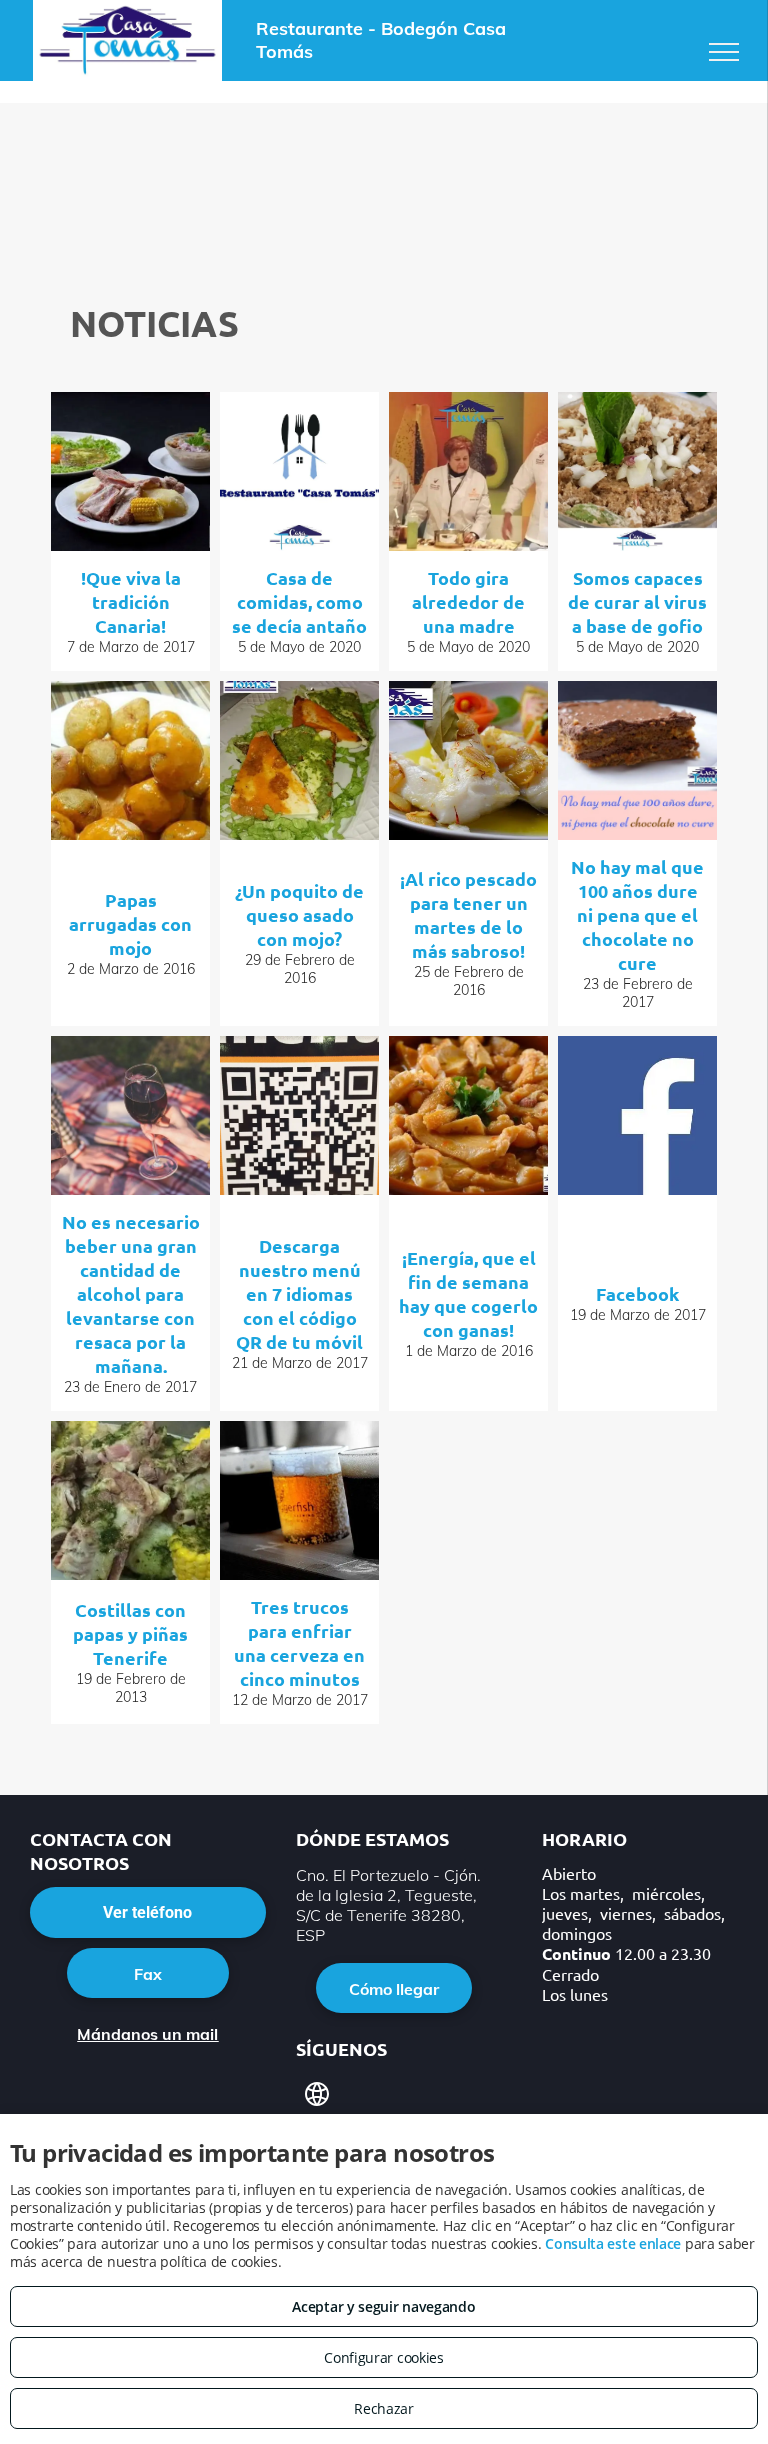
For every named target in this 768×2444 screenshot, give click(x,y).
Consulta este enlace (613, 2243)
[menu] (724, 52)
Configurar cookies (384, 2357)
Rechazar (384, 2408)
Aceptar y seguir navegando (383, 2306)
